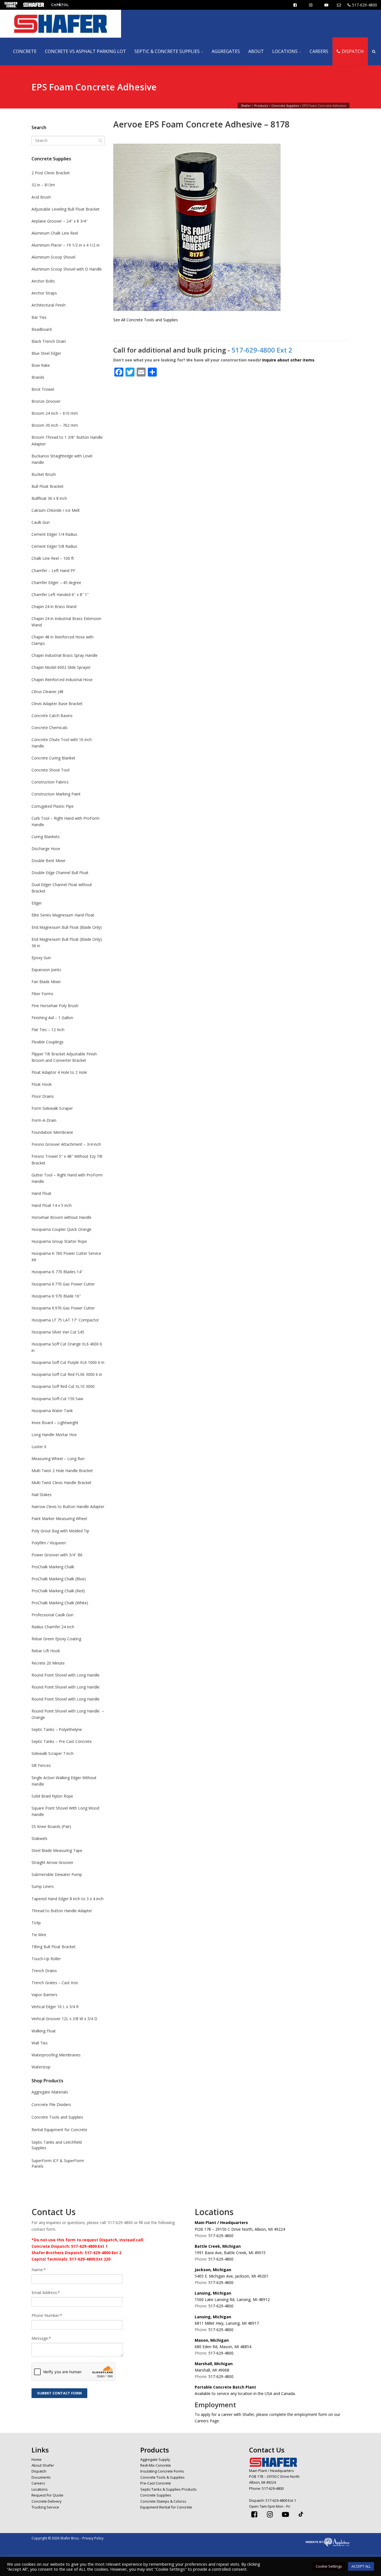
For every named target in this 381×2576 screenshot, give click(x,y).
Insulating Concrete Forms (162, 2471)
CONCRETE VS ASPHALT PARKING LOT (85, 51)
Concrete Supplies (51, 159)
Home (37, 2459)
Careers (38, 2483)
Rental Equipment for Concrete (59, 2130)
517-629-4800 (365, 5)
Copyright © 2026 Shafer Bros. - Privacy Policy (67, 2538)
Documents (41, 2477)
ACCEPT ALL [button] (361, 2566)
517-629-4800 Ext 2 (262, 350)
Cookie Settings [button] (329, 2566)
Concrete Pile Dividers (51, 2105)
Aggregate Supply (155, 2459)
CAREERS (319, 51)
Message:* (41, 2338)
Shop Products (47, 2081)
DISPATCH (353, 51)
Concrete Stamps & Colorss (163, 2501)
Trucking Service (45, 2507)
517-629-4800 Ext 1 (281, 2500)
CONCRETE (25, 51)
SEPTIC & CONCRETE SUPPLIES (167, 51)
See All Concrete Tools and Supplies (146, 320)
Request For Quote (47, 2495)
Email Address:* (46, 2292)
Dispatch (39, 2471)
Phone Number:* (47, 2315)
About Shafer (43, 2465)
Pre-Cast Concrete (156, 2483)
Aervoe (128, 124)
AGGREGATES (226, 51)
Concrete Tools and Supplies (57, 2117)
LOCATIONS (285, 51)
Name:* (39, 2270)
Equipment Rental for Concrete (166, 2507)
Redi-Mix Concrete (156, 2465)
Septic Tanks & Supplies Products (168, 2489)
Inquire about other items (288, 360)
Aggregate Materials (50, 2092)
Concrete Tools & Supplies (162, 2477)
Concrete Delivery (47, 2501)
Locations (40, 2489)
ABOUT (256, 51)
